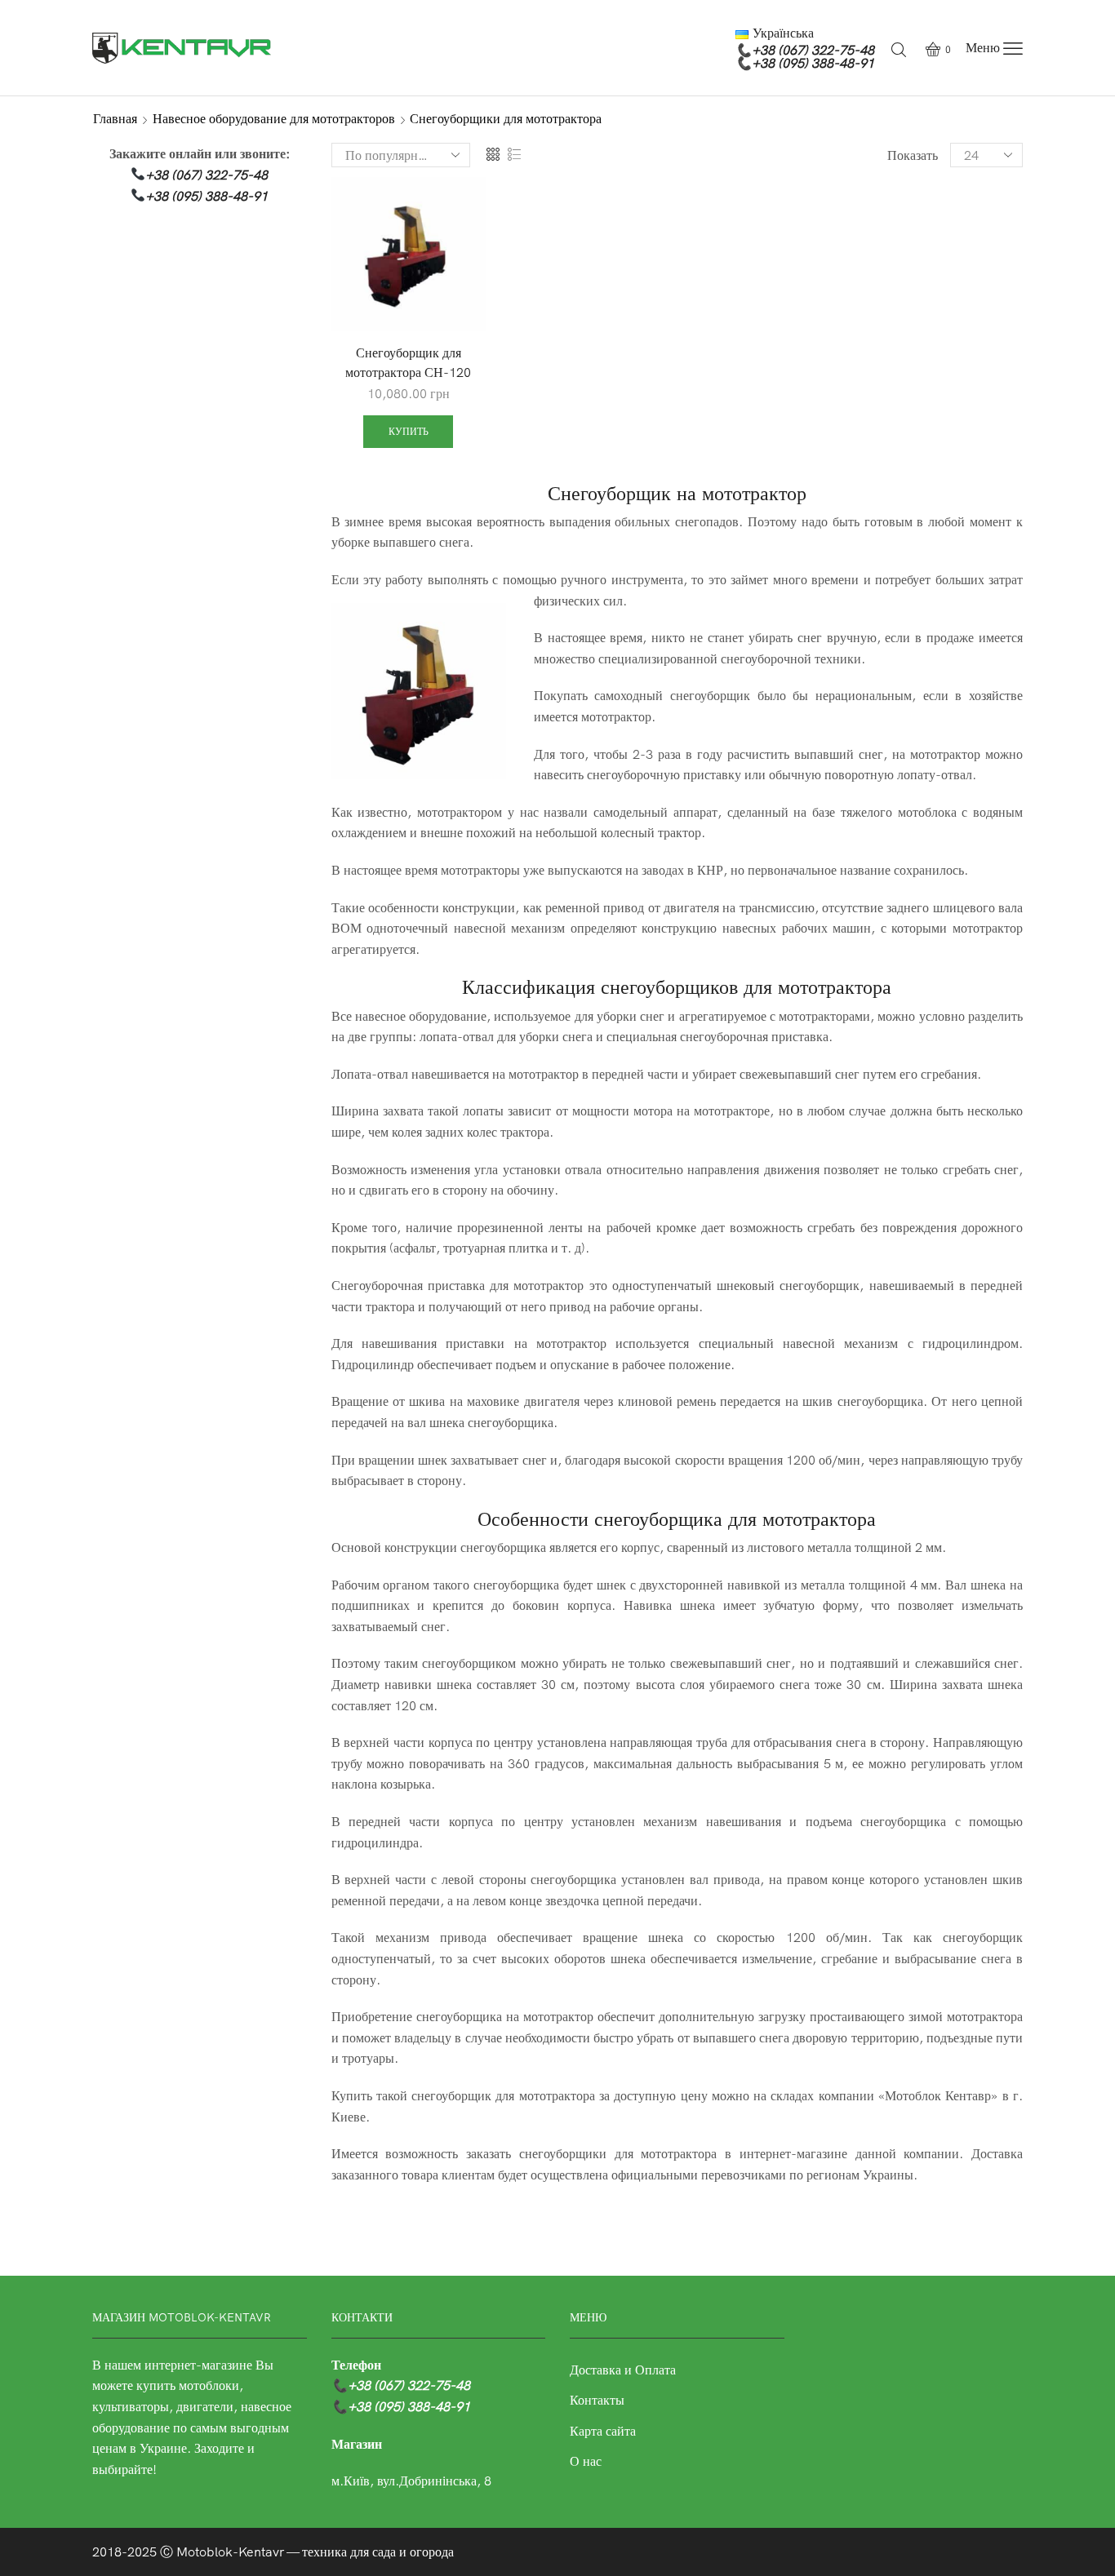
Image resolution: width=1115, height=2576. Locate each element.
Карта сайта (603, 2431)
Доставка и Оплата (623, 2370)
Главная (115, 118)
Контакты (597, 2400)
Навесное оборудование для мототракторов (274, 118)
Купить (409, 431)
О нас (586, 2461)
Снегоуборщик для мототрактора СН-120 (408, 362)
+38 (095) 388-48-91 (813, 63)
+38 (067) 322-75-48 (813, 50)
